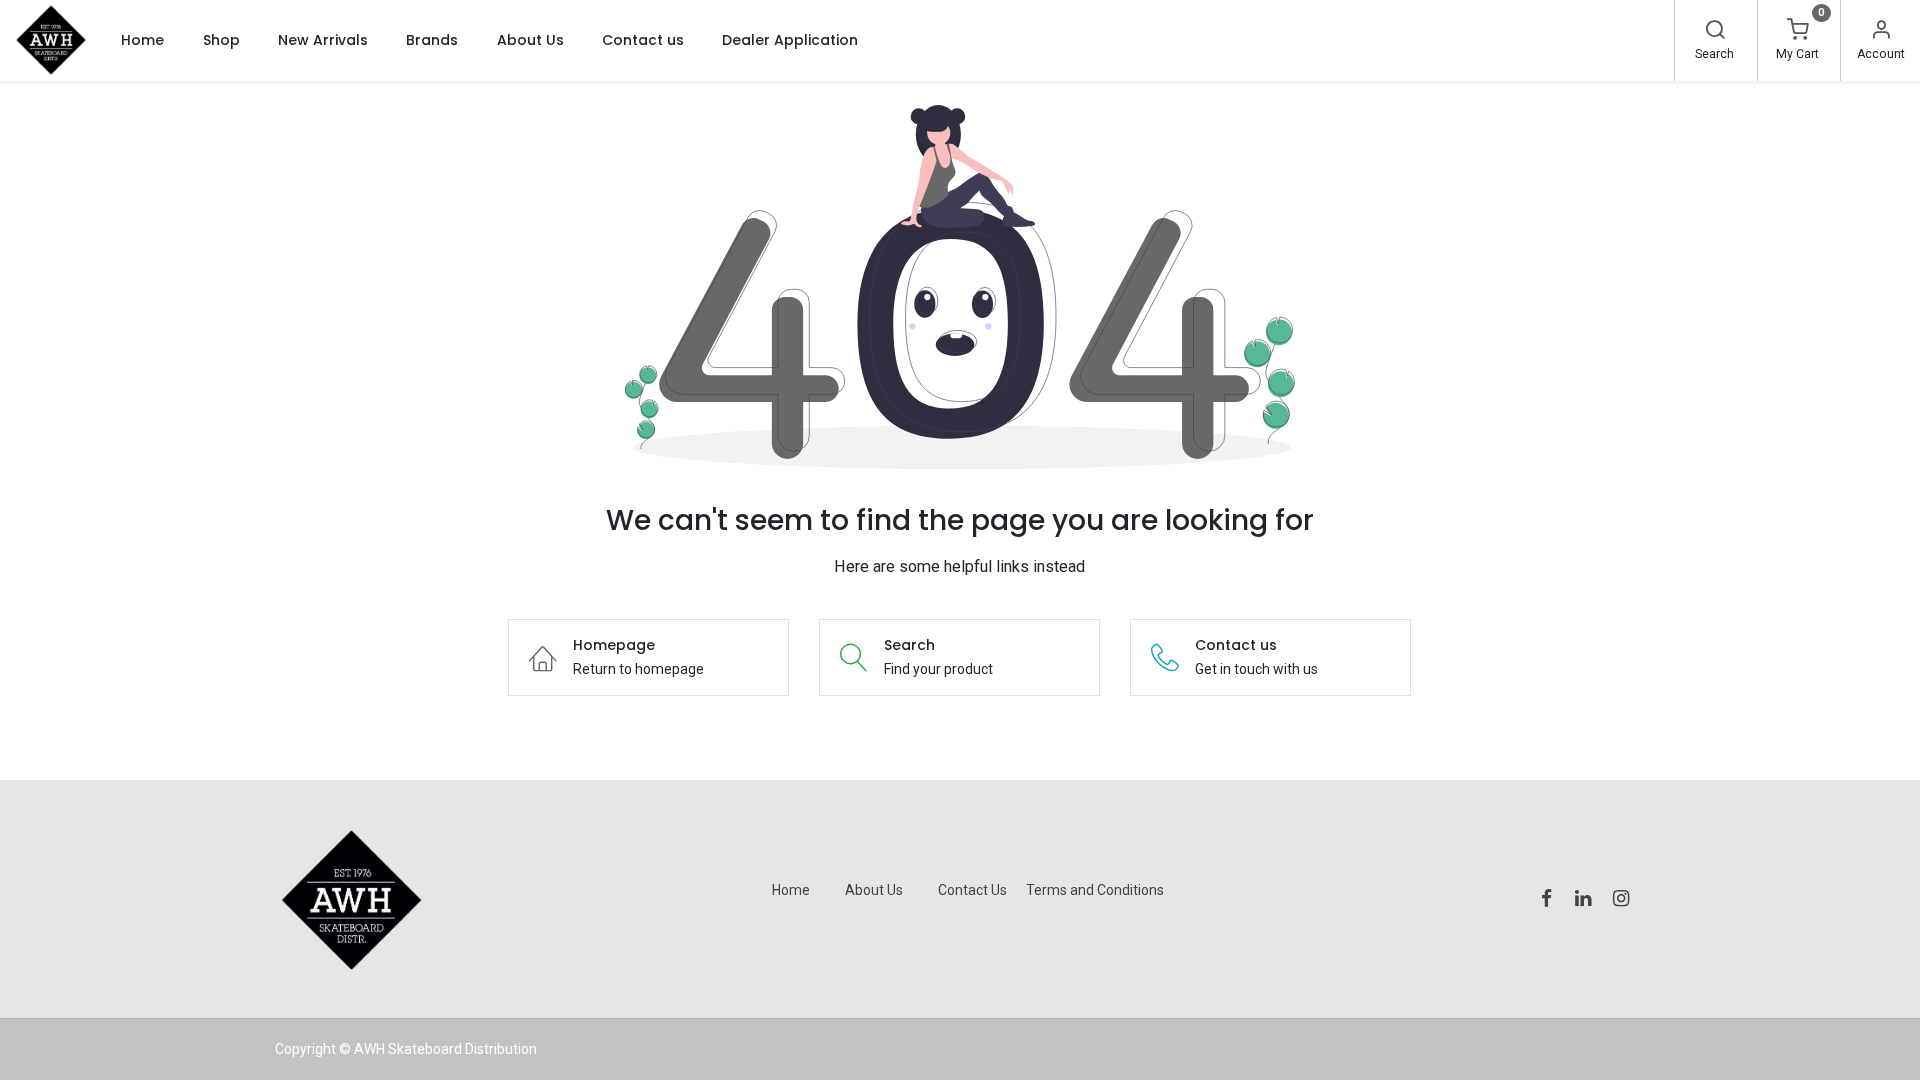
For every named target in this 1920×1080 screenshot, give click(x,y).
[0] (1798, 32)
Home (791, 890)
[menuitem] (142, 40)
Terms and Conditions (1095, 890)
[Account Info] (1881, 32)
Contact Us (972, 890)
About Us (874, 890)
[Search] (1715, 32)
